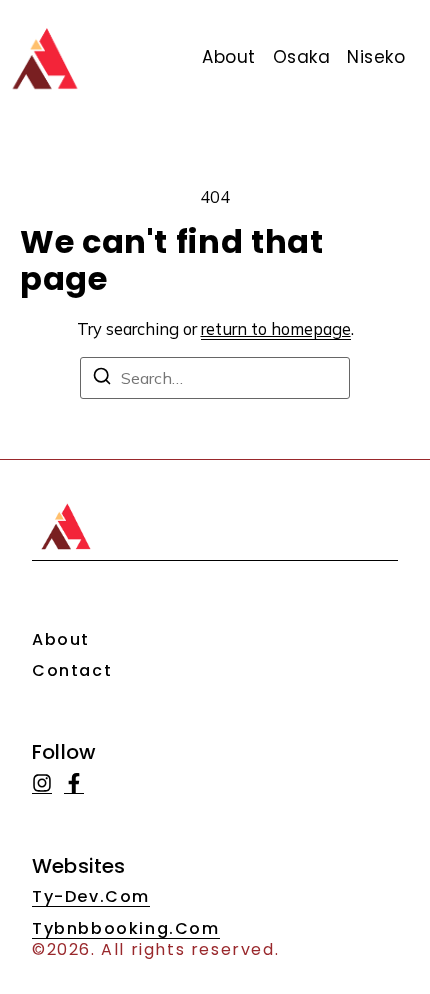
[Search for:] (215, 378)
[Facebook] (74, 783)
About (61, 639)
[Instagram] (42, 783)
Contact (72, 670)
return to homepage (276, 328)
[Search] (102, 379)
